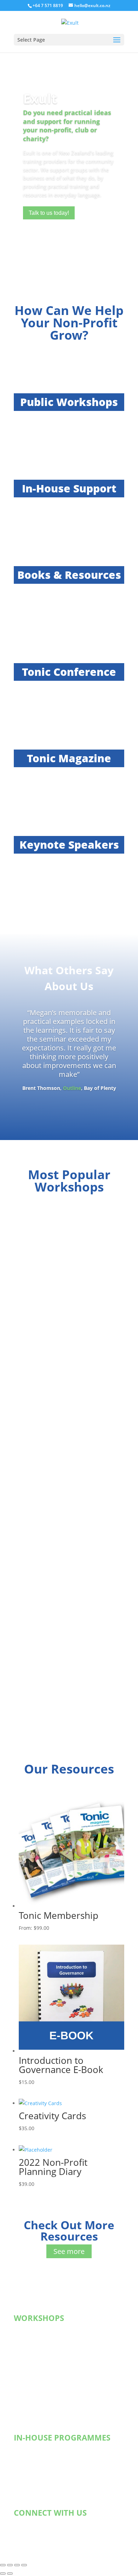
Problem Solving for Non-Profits (58, 2410)
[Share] (17, 2565)
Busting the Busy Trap (47, 2401)
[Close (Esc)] (24, 2565)
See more (69, 2251)
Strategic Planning (42, 2449)
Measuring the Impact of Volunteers (64, 2383)
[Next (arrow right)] (10, 2574)
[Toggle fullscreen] (10, 2565)
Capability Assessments (49, 2494)
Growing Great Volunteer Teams (59, 2374)
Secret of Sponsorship (47, 2347)
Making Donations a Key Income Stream (68, 2356)
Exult (40, 98)
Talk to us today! (49, 213)
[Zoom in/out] (3, 2565)
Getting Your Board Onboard (55, 2458)
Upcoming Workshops (47, 2330)
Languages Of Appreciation (53, 2485)
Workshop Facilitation (46, 2476)
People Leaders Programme (53, 2392)
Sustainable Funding (45, 2338)
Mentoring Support (44, 2467)
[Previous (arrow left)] (3, 2574)
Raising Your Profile (44, 2365)
